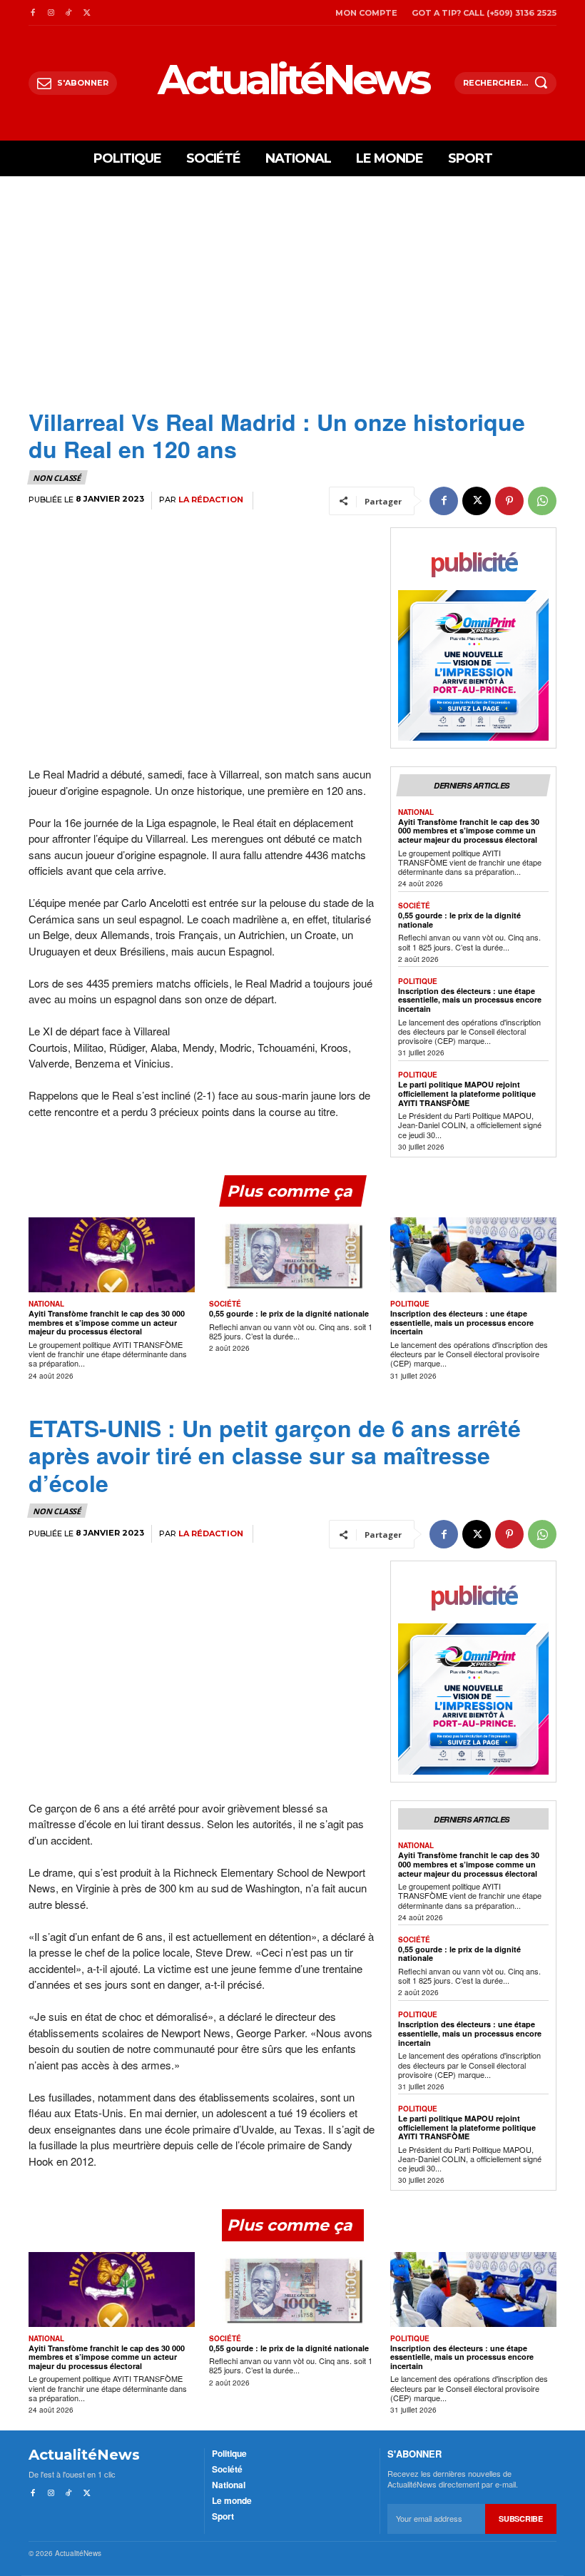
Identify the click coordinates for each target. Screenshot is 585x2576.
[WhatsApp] (542, 501)
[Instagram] (50, 12)
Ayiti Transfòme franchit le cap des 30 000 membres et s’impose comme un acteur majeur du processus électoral (469, 831)
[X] (87, 12)
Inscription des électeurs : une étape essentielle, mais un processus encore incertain (470, 1000)
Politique (418, 981)
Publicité (473, 563)
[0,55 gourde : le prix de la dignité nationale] (292, 1255)
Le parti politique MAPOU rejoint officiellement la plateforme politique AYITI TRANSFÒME (467, 1093)
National (416, 812)
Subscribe (520, 2519)
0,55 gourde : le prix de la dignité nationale (459, 920)
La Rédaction (211, 500)
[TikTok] (69, 12)
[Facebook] (32, 12)
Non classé (57, 478)
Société (414, 906)
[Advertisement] (292, 301)
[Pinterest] (509, 501)
